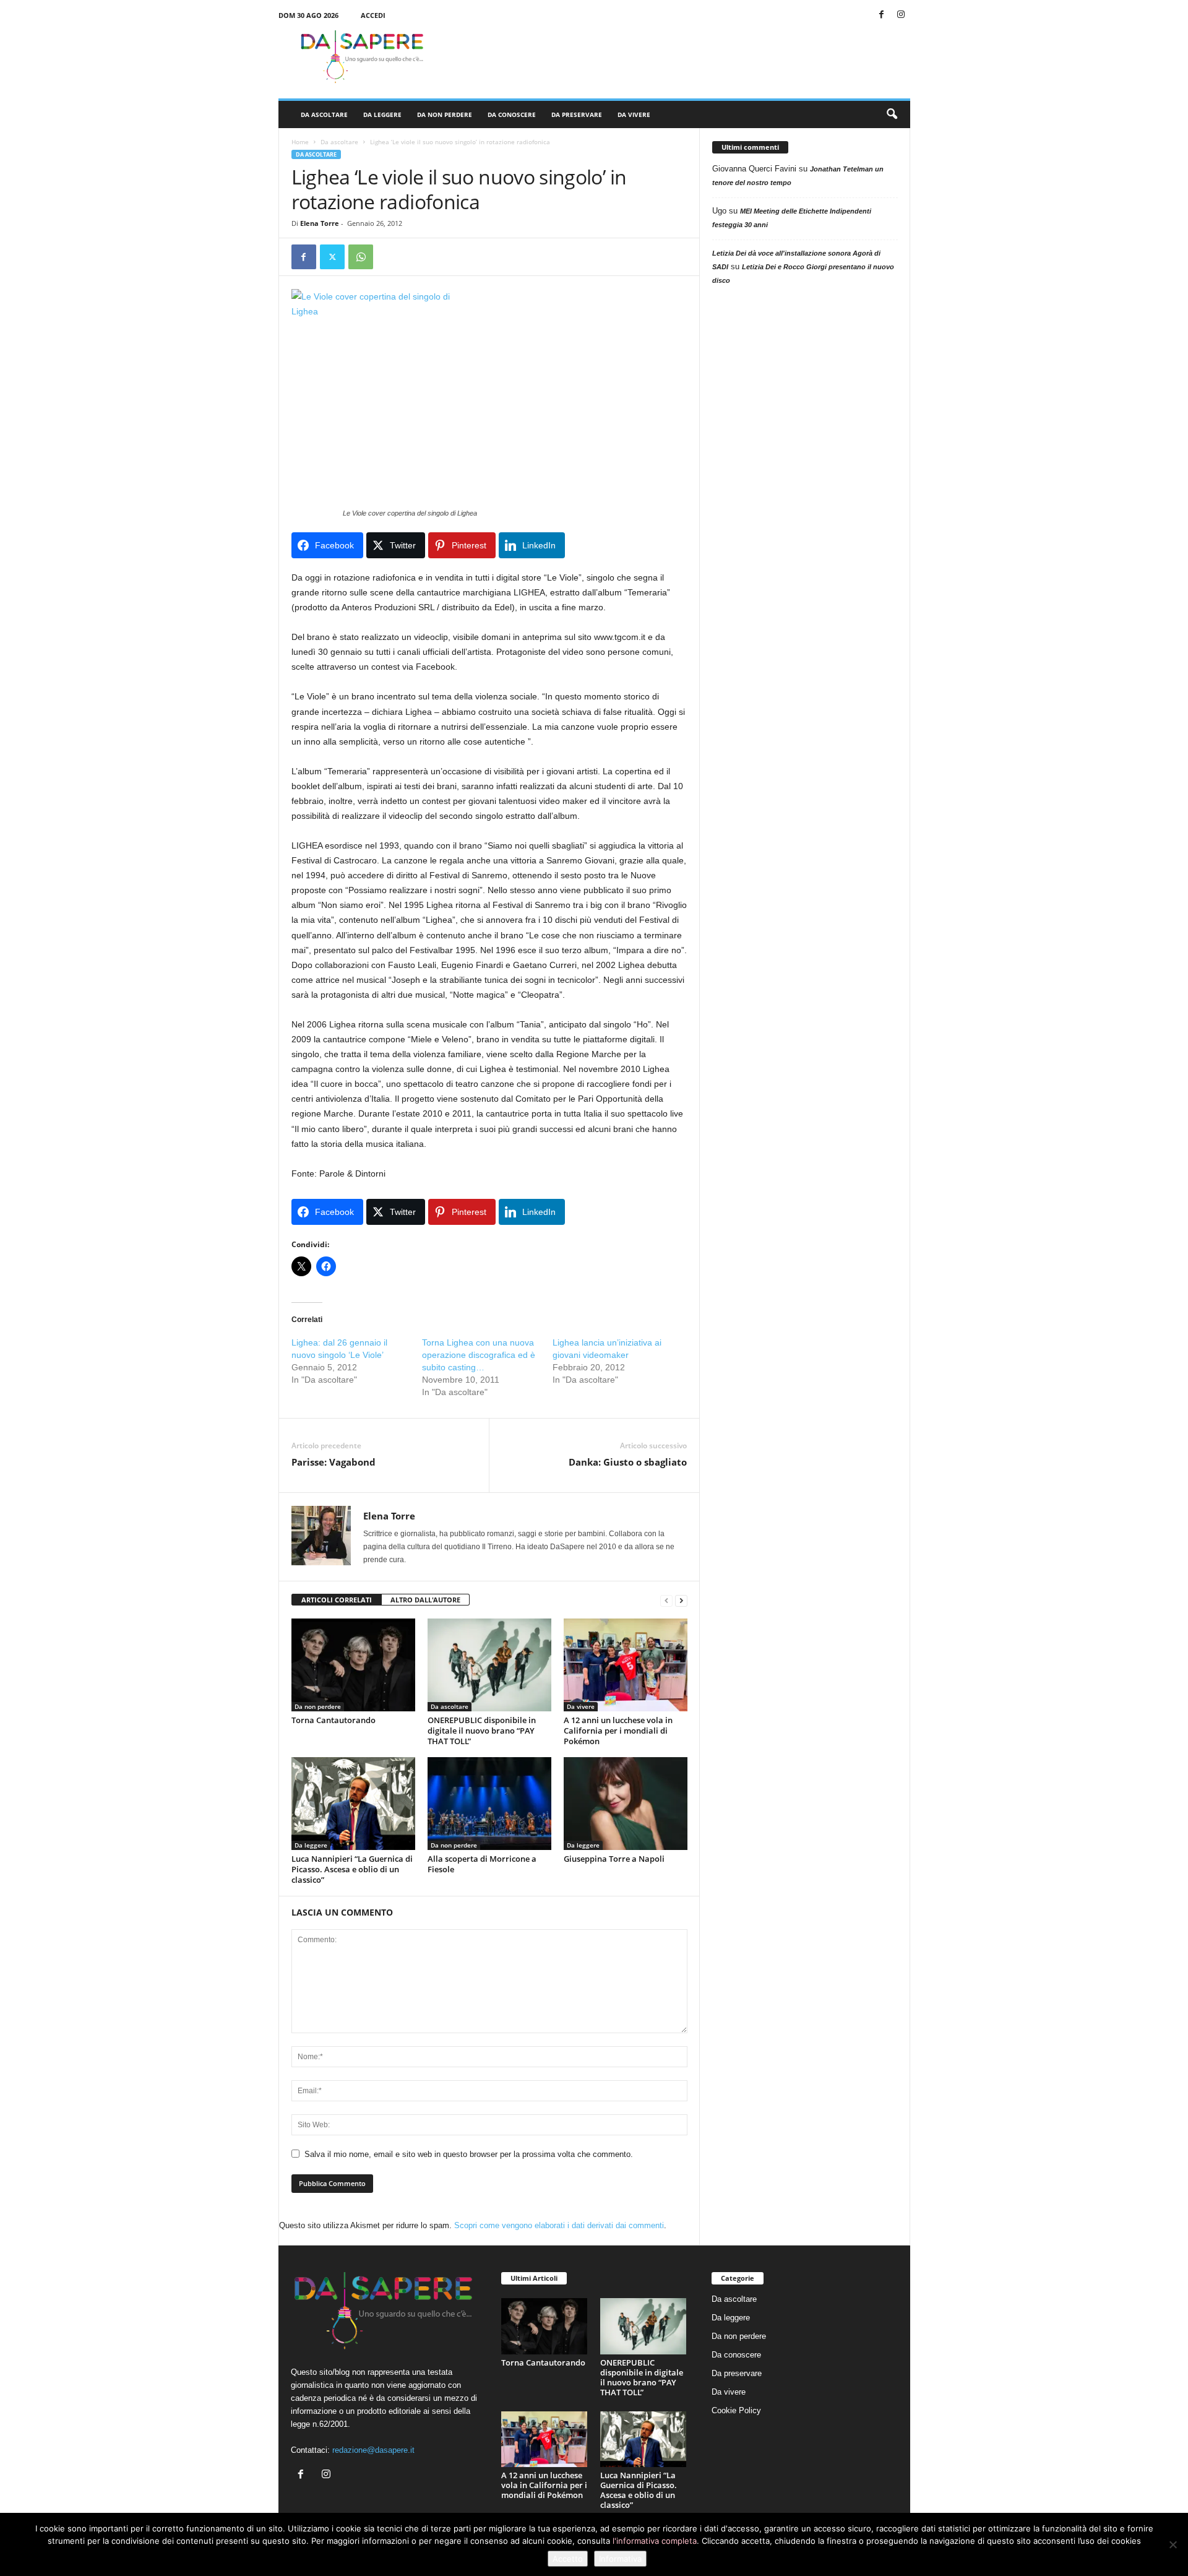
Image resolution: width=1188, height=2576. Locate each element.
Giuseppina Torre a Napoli (614, 1859)
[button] (892, 115)
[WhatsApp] (361, 257)
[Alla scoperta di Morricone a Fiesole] (489, 1804)
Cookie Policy (736, 2410)
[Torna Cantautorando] (353, 1665)
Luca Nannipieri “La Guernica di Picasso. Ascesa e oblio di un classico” (352, 1869)
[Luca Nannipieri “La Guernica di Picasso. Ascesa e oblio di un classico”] (353, 1804)
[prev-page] (666, 1600)
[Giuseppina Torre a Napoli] (626, 1804)
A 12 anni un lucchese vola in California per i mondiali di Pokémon (618, 1731)
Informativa (620, 2559)
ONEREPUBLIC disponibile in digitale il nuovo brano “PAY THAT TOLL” (482, 1731)
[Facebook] (882, 15)
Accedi (373, 15)
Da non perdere (445, 115)
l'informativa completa (655, 2541)
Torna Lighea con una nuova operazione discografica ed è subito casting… (479, 1355)
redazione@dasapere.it (373, 2450)
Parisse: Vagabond (334, 1462)
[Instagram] (901, 15)
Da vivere (634, 115)
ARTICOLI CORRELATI (337, 1600)
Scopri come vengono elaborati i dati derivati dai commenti (559, 2225)
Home (300, 142)
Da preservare (577, 115)
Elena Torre (320, 223)
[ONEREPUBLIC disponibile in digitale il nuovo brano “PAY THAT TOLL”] (489, 1665)
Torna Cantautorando (334, 1720)
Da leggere (382, 115)
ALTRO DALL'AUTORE (425, 1600)
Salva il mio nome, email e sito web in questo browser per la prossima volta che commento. (469, 2154)
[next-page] (681, 1600)
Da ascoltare (324, 115)
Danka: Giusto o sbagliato (628, 1462)
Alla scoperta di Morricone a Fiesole (482, 1864)
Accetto (568, 2559)
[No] (1173, 2544)
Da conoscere (512, 115)
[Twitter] (332, 257)
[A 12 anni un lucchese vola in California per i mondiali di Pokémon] (626, 1665)
